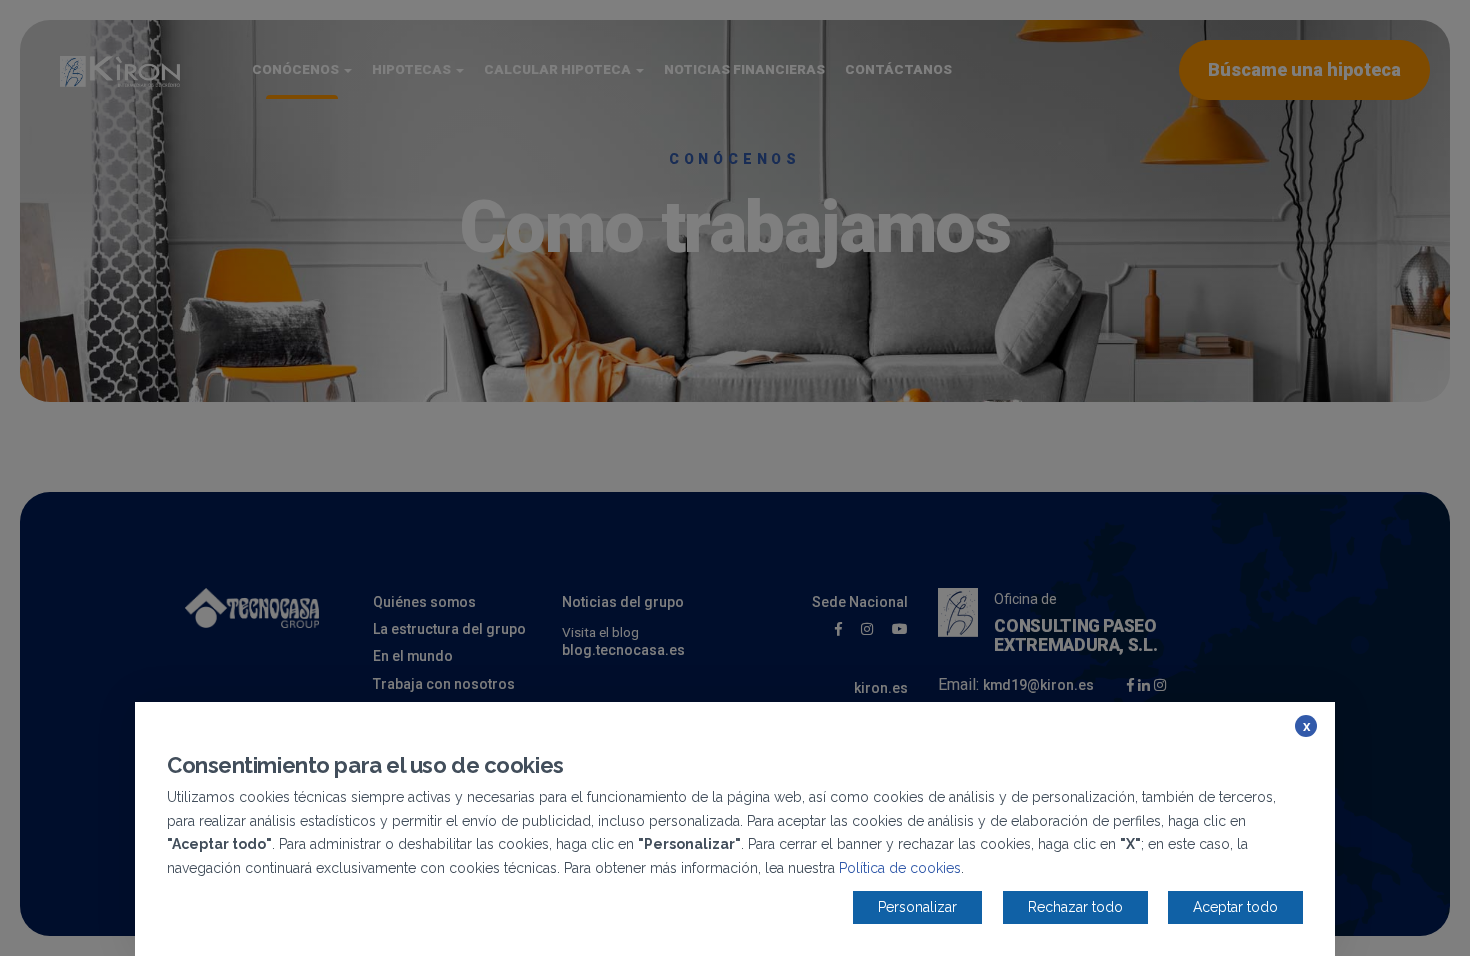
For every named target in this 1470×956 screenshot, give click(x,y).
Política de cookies (900, 868)
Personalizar (917, 907)
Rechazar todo (1075, 907)
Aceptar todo (1235, 907)
